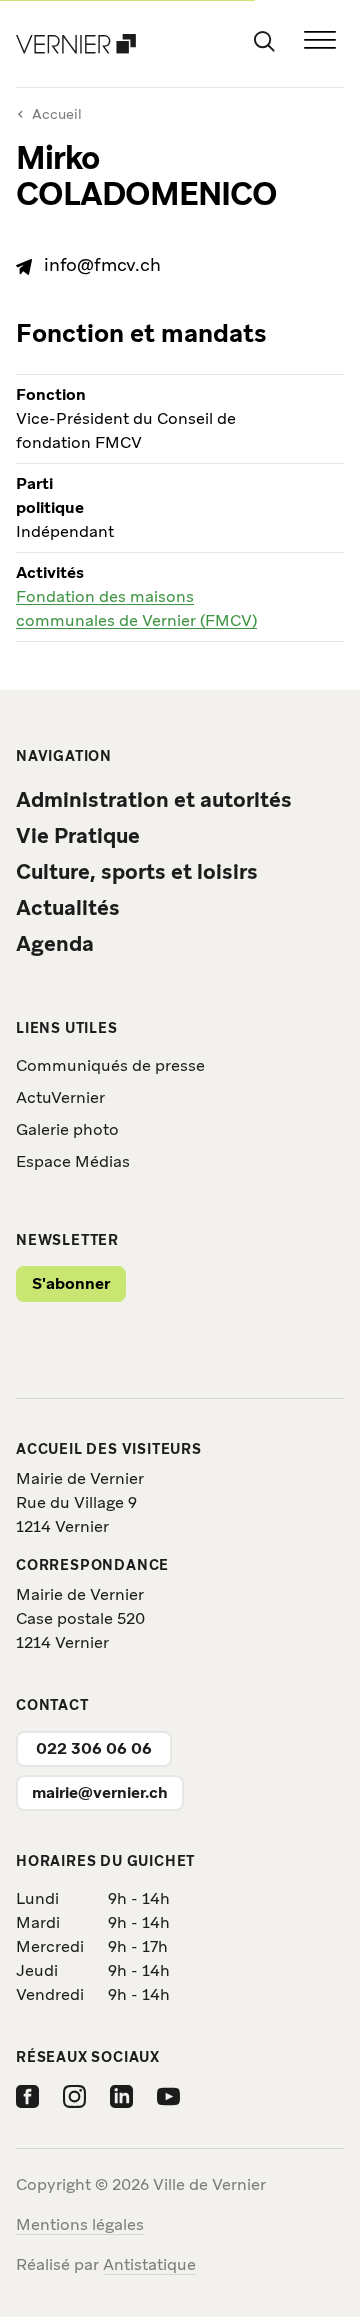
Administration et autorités (154, 799)
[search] (264, 40)
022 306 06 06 (94, 1748)
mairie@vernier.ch (100, 1792)
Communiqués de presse (110, 1065)
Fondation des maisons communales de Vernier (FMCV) (136, 608)
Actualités (68, 907)
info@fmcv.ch (102, 264)
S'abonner (71, 1283)
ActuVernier (60, 1097)
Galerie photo (67, 1129)
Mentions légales (80, 2224)
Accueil (49, 114)
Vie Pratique (78, 835)
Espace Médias (73, 1161)
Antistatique (149, 2264)
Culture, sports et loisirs (137, 871)
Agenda (55, 943)
